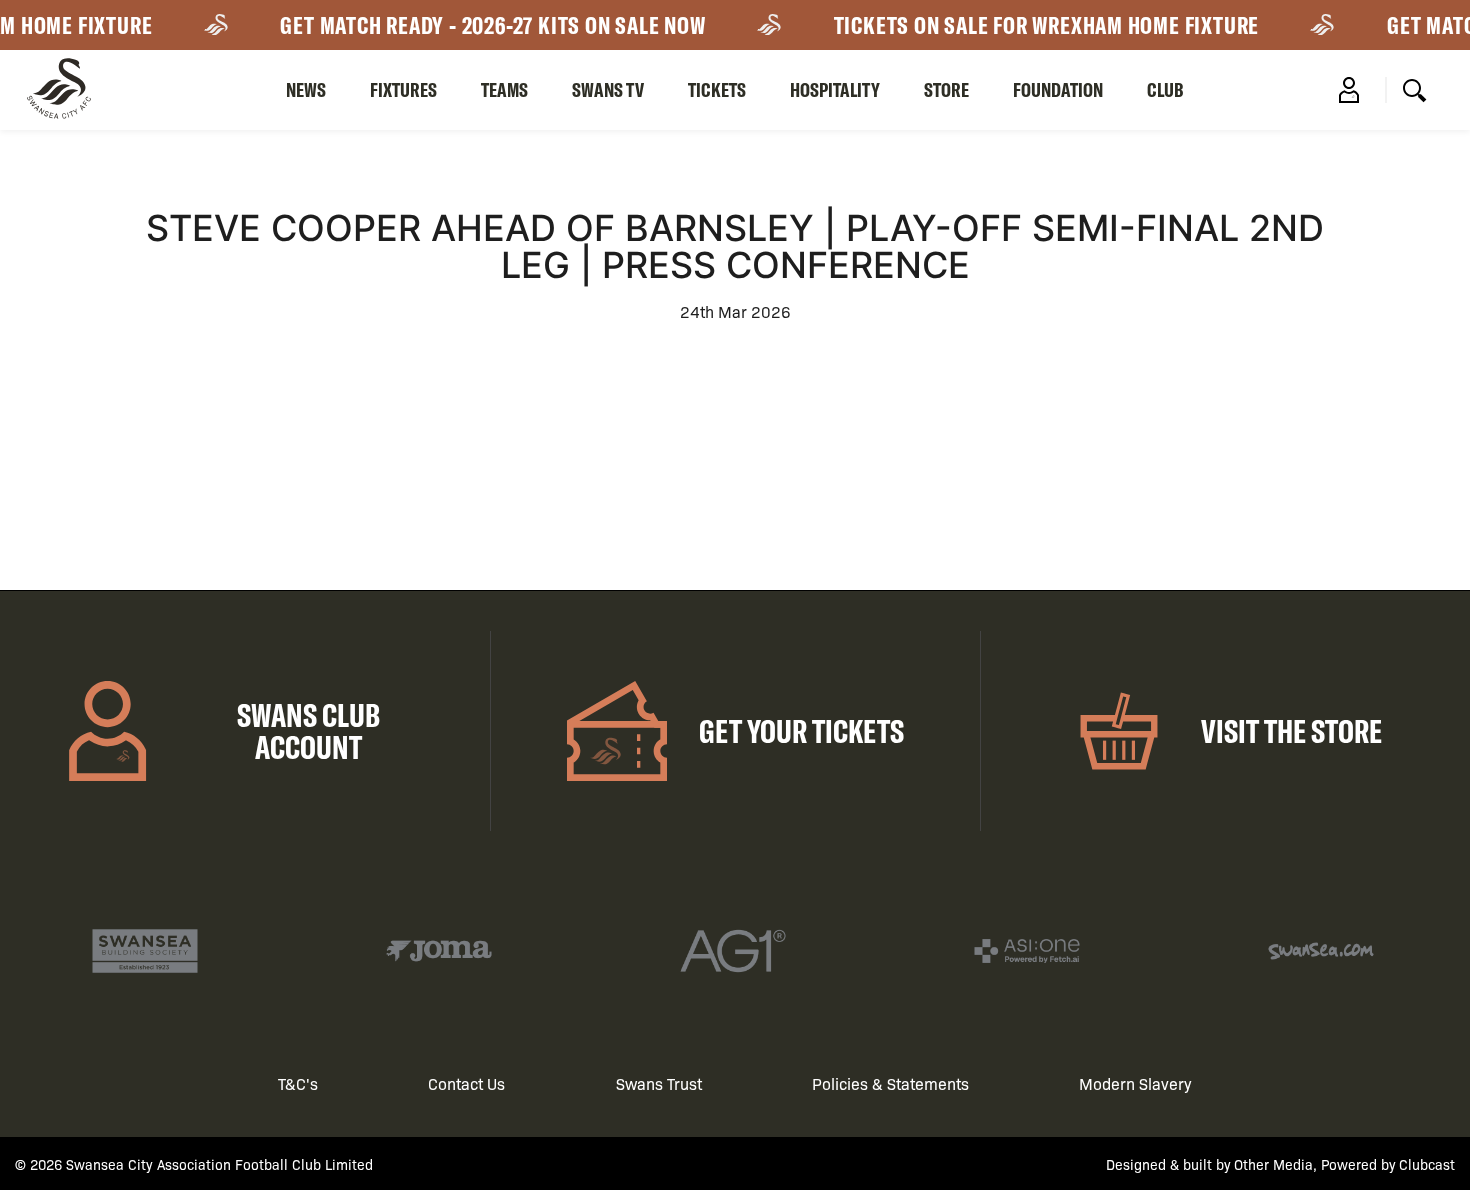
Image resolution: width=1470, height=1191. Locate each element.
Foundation (1058, 89)
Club (1165, 89)
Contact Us (466, 1083)
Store (946, 89)
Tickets (717, 89)
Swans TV (608, 89)
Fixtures (403, 89)
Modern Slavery (1135, 1083)
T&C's (298, 1083)
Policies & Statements (890, 1083)
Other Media (1273, 1164)
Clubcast (1427, 1164)
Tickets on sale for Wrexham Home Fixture (1037, 25)
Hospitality (835, 89)
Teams (504, 89)
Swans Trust (659, 1083)
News (306, 89)
